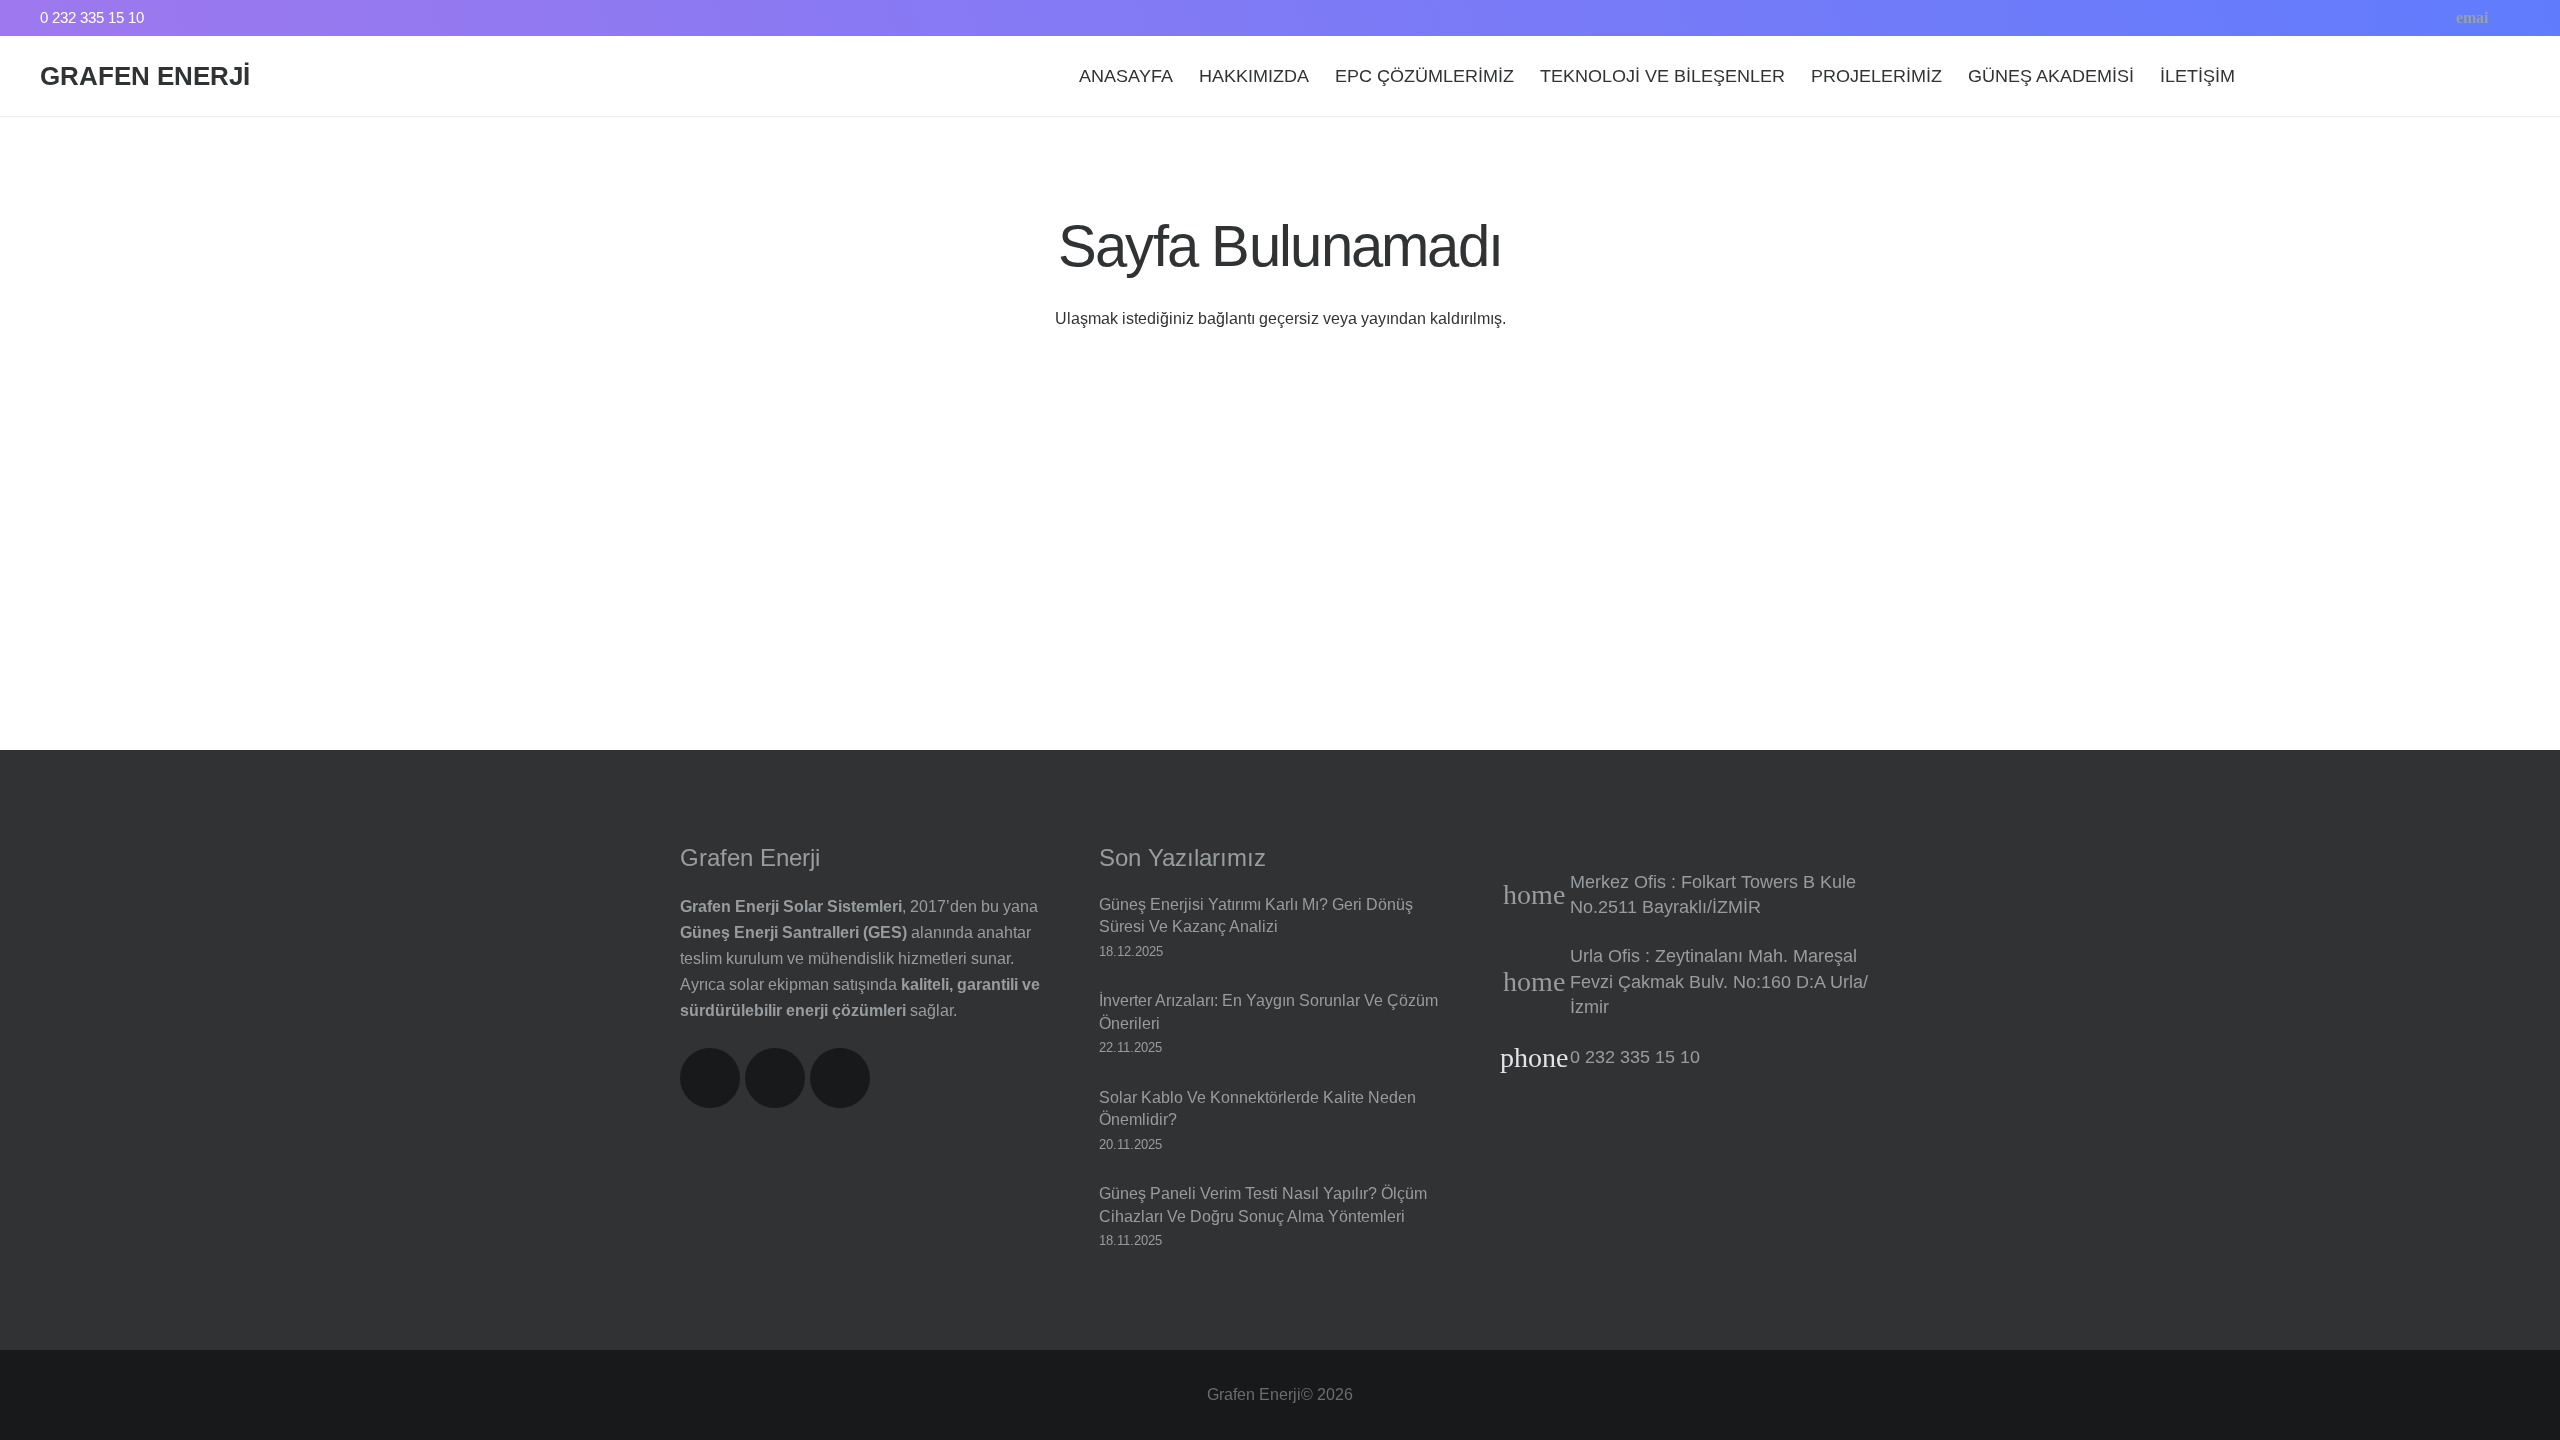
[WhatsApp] (2440, 18)
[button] (2341, 76)
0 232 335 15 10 (1635, 1057)
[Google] (2504, 18)
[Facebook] (2376, 18)
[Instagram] (2408, 18)
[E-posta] (2472, 18)
